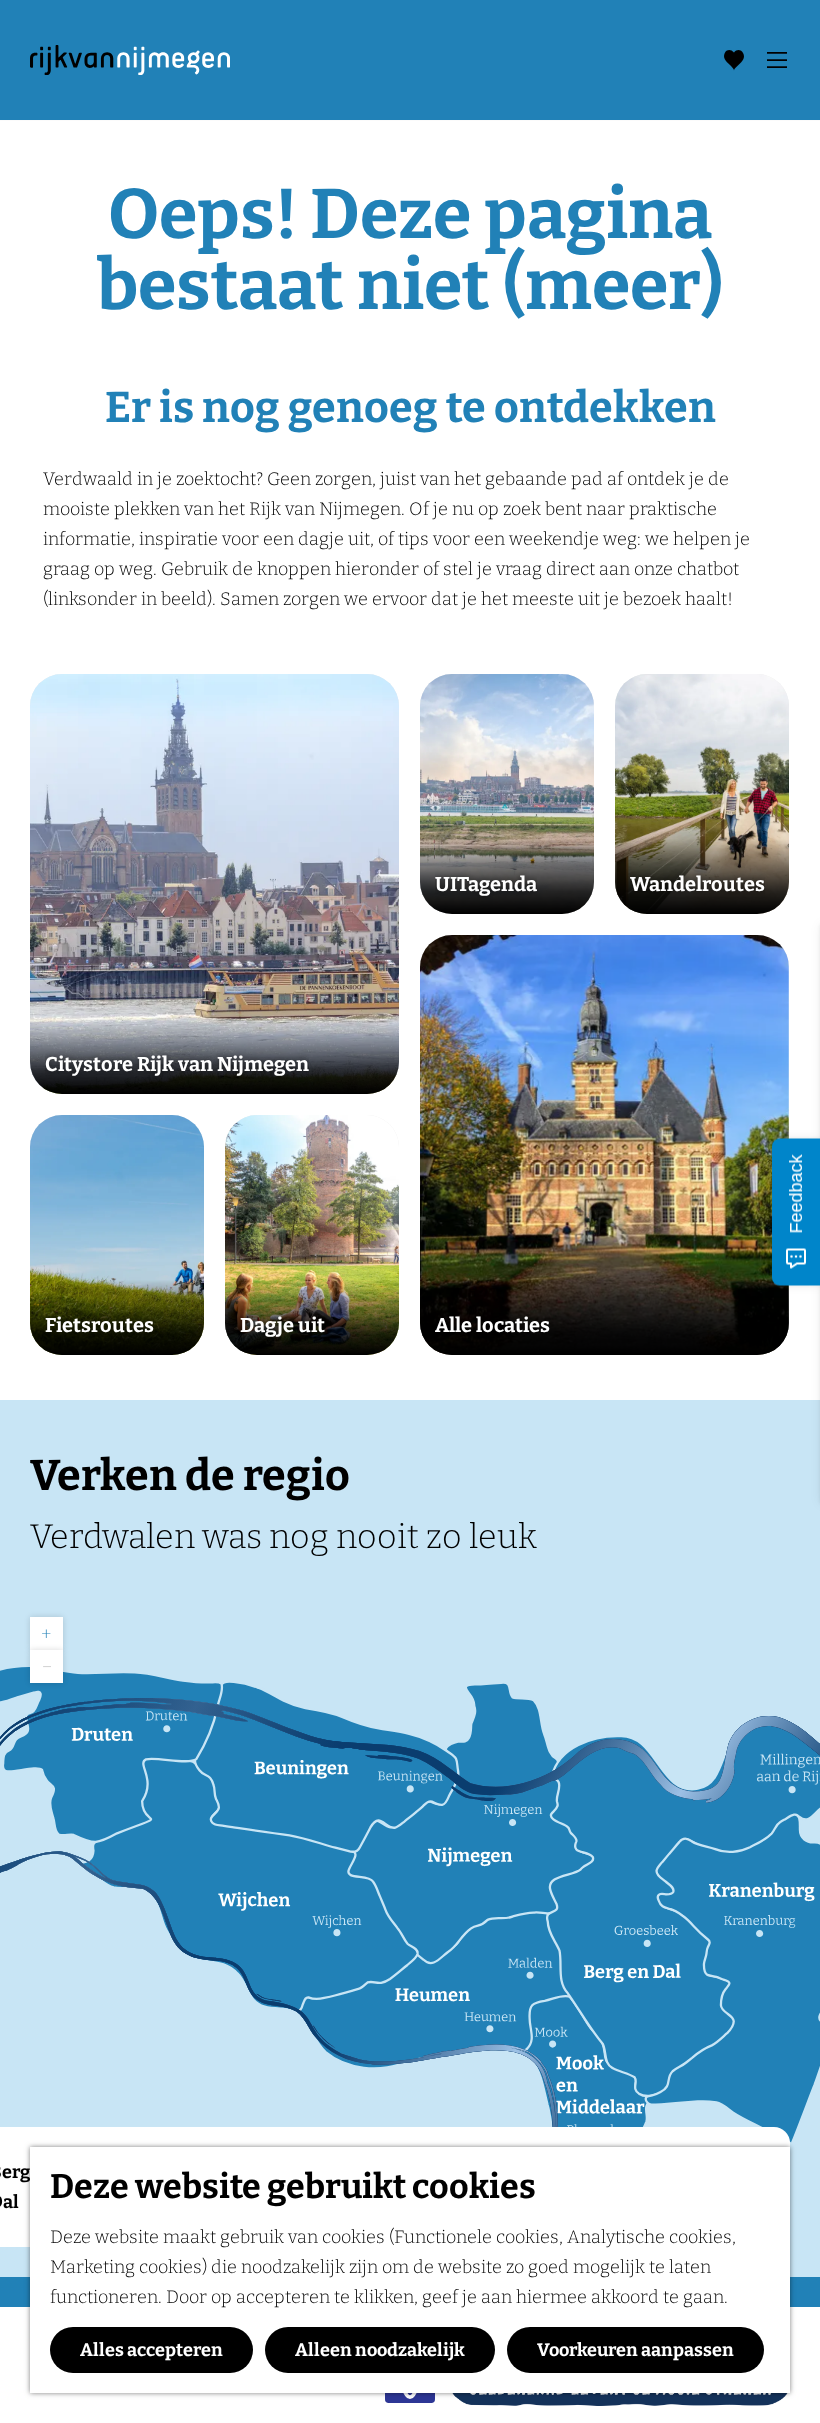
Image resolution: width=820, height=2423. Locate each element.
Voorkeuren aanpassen (635, 2350)
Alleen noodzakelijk (380, 2350)
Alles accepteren (151, 2350)
